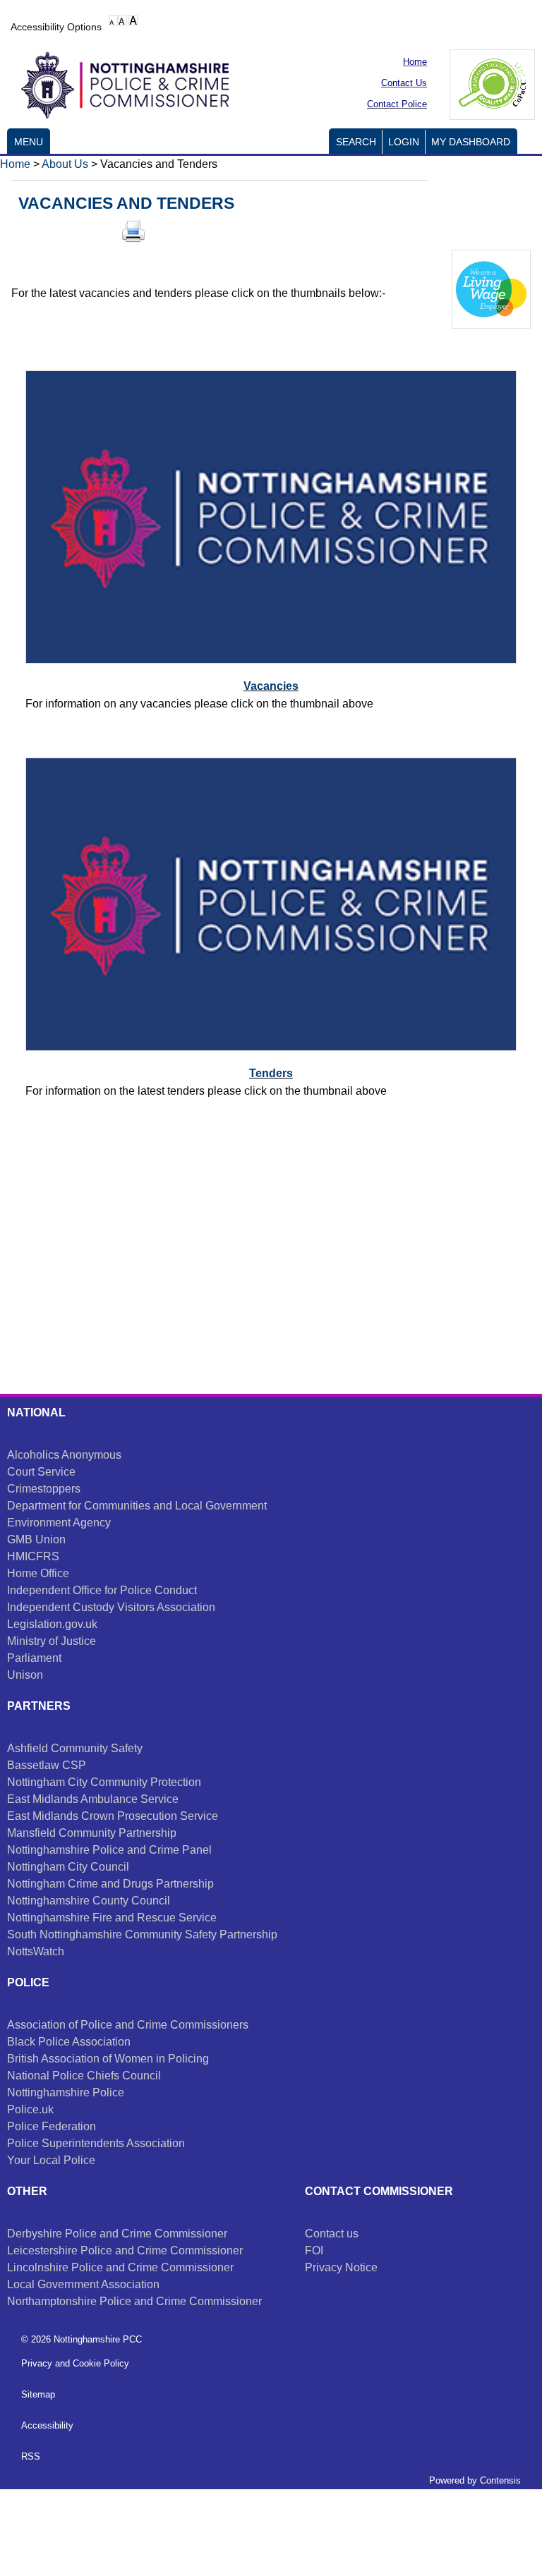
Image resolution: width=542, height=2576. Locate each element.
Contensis (500, 2480)
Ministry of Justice (52, 1641)
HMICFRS (33, 1556)
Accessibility (47, 2425)
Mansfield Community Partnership (92, 1833)
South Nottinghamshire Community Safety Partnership (142, 1934)
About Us (65, 164)
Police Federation (52, 2126)
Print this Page (133, 231)
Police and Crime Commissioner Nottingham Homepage (120, 83)
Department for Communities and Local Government (137, 1506)
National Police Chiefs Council (84, 2076)
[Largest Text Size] (133, 20)
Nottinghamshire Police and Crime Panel (109, 1850)
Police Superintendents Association (96, 2143)
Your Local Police (51, 2160)
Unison (25, 1675)
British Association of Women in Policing (108, 2059)
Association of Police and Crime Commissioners (128, 2025)
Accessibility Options (56, 27)
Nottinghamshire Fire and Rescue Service (112, 1918)
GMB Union (36, 1539)
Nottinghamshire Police (66, 2092)
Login (404, 142)
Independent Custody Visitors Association (111, 1607)
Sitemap (38, 2394)
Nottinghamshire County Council (89, 1901)
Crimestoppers (44, 1489)
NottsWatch (36, 1951)
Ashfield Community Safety (75, 1748)
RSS (31, 2456)
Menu (29, 142)
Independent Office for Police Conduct (102, 1590)
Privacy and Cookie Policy (75, 2363)
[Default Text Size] (113, 20)
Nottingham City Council (68, 1867)
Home (15, 164)
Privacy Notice (341, 2267)
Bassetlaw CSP (47, 1765)
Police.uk (30, 2109)
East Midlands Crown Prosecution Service (113, 1816)
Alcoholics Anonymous (64, 1455)
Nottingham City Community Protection (104, 1782)
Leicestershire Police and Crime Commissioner (125, 2250)
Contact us (332, 2234)
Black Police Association (69, 2042)
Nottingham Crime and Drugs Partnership (110, 1884)
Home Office (38, 1573)
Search (356, 142)
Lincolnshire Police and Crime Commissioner (120, 2267)
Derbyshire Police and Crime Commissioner (117, 2234)
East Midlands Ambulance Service (93, 1799)
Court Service (41, 1472)
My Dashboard (471, 142)
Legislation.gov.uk (52, 1624)
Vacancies (271, 686)
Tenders (271, 1073)
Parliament (34, 1658)
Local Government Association (83, 2284)
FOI (314, 2250)
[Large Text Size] (122, 20)
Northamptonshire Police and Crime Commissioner (134, 2301)
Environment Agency (59, 1523)
